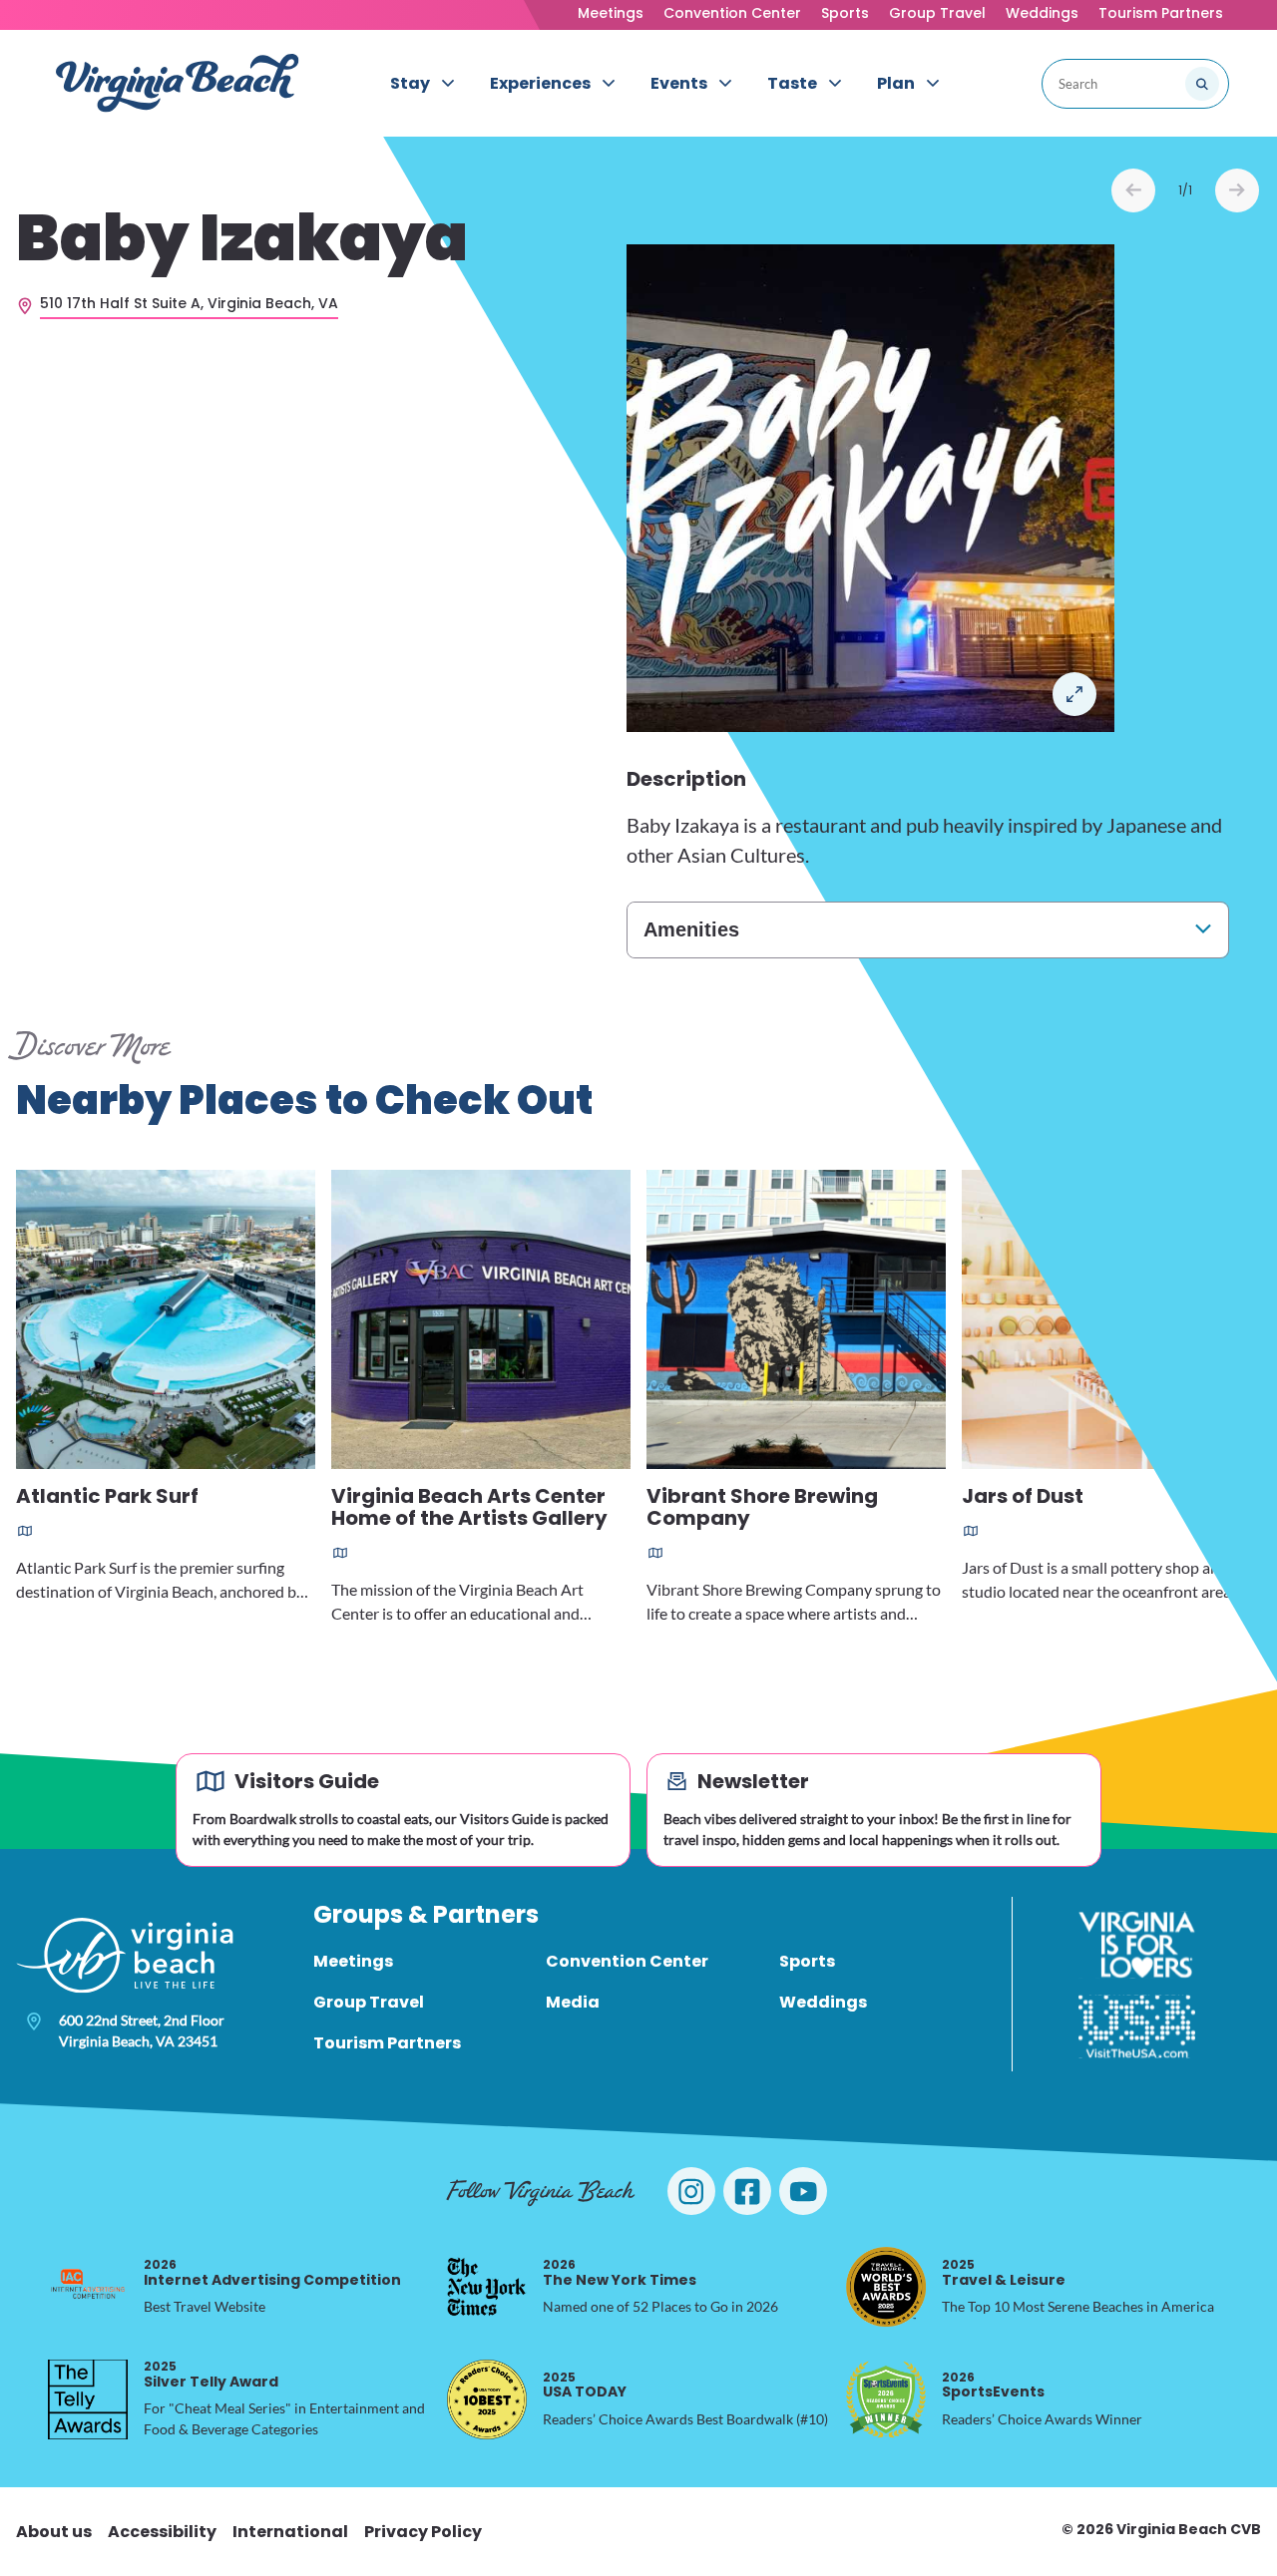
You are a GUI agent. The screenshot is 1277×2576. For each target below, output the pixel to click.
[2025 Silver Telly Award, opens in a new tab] (88, 2399)
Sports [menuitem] (807, 1961)
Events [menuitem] (679, 83)
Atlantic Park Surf (107, 1497)
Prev (1133, 190)
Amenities (691, 929)
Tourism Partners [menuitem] (387, 2043)
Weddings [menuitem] (823, 2002)
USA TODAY (585, 2385)
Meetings (611, 13)
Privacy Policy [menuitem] (423, 2532)
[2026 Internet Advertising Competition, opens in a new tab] (88, 2287)
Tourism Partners (1161, 13)
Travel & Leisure (1004, 2272)
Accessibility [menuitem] (162, 2532)
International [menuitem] (290, 2532)
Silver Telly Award (211, 2374)
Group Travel (937, 13)
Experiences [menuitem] (540, 83)
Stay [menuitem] (410, 83)
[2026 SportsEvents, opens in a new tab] (886, 2399)
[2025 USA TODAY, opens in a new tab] (487, 2399)
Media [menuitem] (573, 2002)
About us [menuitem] (54, 2532)
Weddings (1042, 13)
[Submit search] (1202, 84)
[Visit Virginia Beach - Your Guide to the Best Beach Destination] (178, 83)
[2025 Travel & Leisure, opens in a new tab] (886, 2287)
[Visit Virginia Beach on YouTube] (803, 2191)
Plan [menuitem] (896, 83)
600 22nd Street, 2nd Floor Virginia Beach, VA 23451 (142, 2030)
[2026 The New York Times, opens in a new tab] (487, 2287)
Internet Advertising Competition (272, 2272)
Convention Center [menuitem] (627, 1961)
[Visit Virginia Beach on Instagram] (691, 2191)
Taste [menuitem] (792, 83)
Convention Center (732, 13)
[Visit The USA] (1137, 2026)
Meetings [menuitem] (353, 1961)
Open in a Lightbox (1074, 694)
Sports (845, 13)
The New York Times (620, 2272)
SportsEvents (993, 2385)
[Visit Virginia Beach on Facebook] (747, 2191)
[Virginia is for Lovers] (1137, 1945)
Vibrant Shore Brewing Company (762, 1508)
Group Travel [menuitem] (369, 2002)
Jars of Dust (1023, 1497)
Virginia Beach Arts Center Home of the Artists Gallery (469, 1508)
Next (1237, 190)
